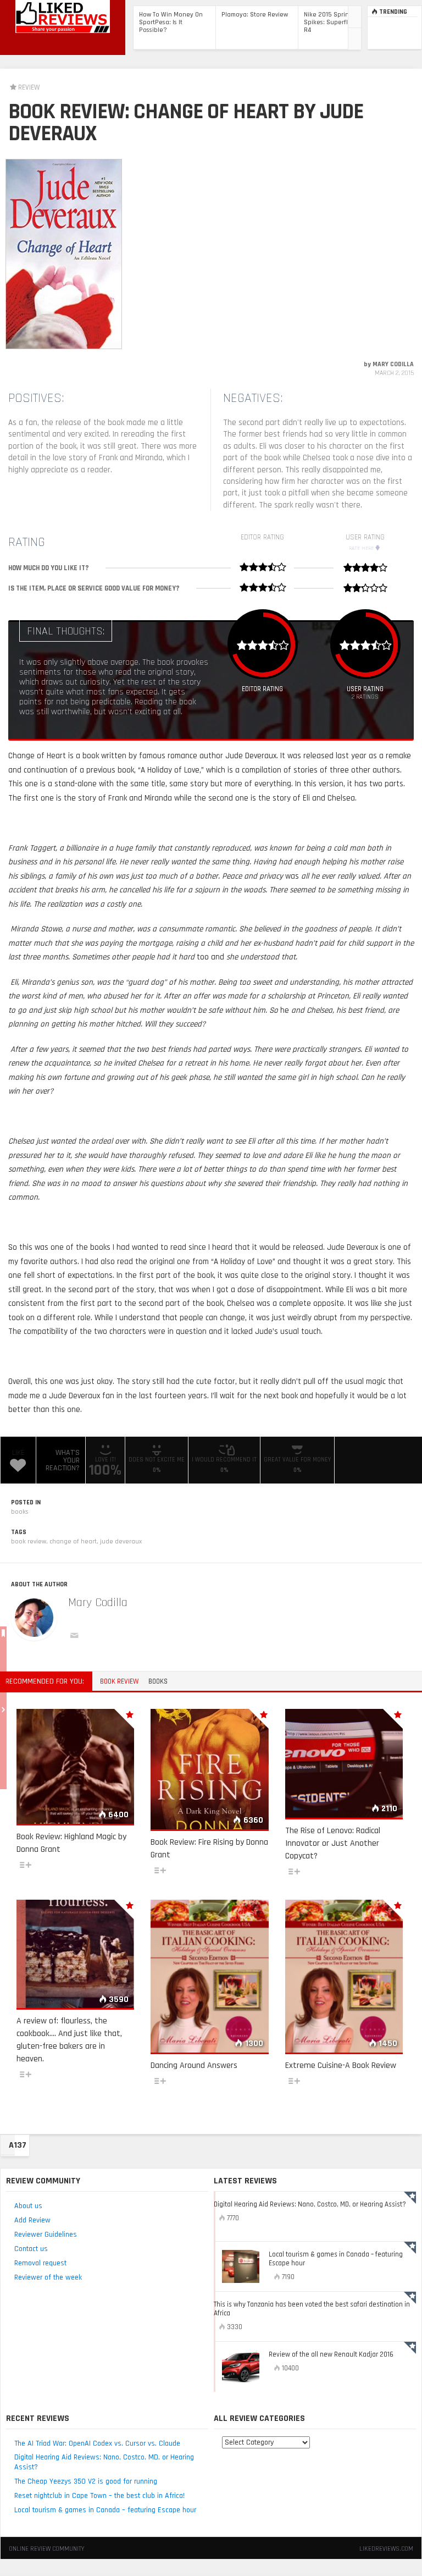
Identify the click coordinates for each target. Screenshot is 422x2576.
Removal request (40, 2263)
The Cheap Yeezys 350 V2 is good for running (86, 2481)
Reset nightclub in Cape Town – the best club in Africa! (99, 2496)
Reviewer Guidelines (46, 2235)
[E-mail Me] (76, 1637)
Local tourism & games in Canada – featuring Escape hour (105, 2510)
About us (28, 2206)
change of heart (73, 1541)
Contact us (31, 2249)
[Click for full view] (64, 254)
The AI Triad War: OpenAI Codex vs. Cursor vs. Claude (97, 2443)
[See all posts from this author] (34, 1618)
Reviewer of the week (48, 2277)
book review (29, 1541)
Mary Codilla (98, 1603)
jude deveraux (121, 1541)
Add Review (32, 2220)
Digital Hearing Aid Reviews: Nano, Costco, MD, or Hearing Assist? (104, 2462)
